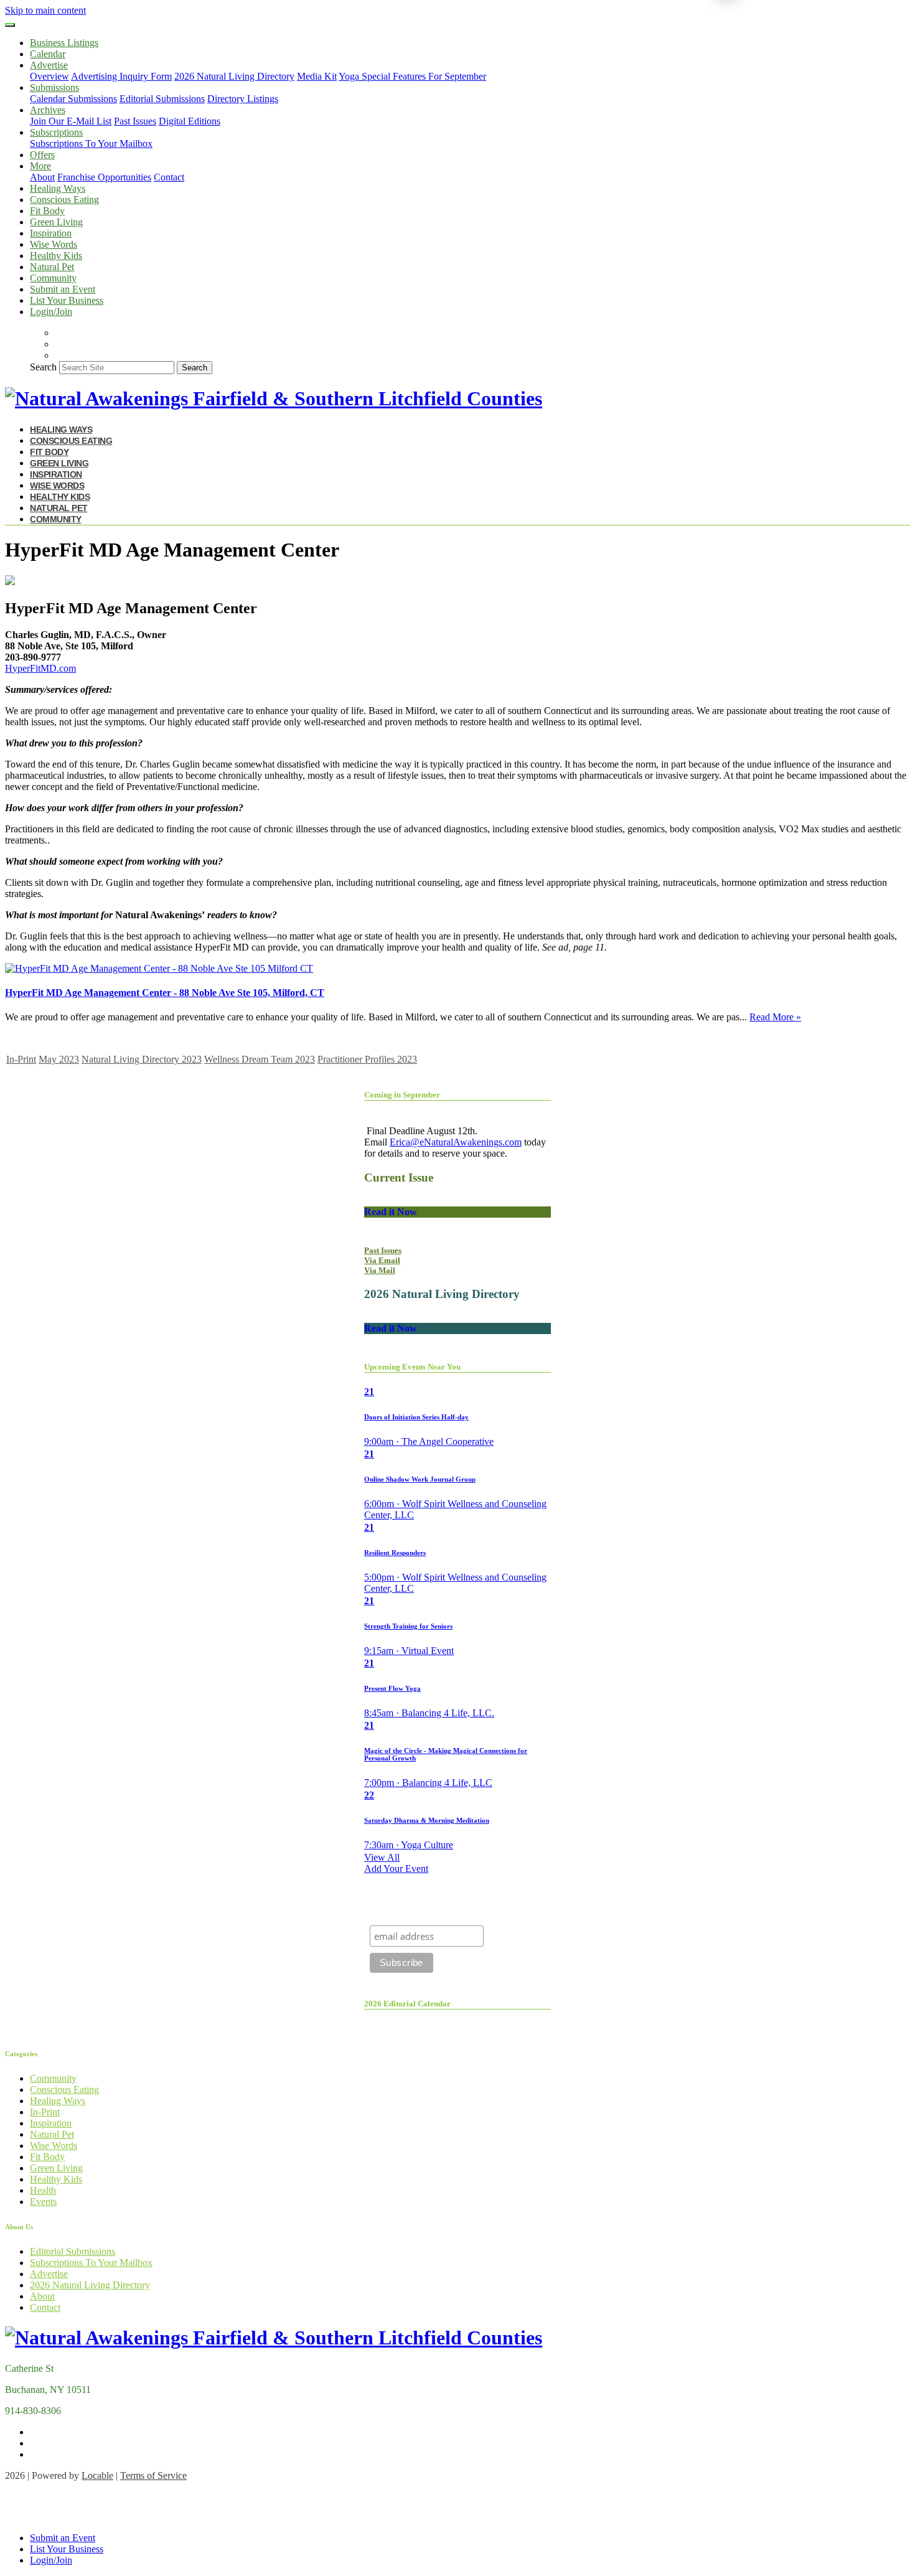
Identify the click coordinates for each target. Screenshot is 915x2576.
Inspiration (51, 233)
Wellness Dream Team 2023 (260, 1059)
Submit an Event (63, 289)
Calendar (48, 54)
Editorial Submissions (162, 99)
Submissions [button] (54, 87)
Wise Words (54, 244)
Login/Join (51, 312)
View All (382, 1857)
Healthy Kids (56, 256)
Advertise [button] (49, 65)
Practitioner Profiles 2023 (367, 1059)
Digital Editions (190, 121)
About (42, 177)
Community (53, 278)
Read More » (775, 1017)
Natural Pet (52, 267)
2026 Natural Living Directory (234, 76)
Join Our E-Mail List (71, 121)
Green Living (56, 222)
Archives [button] (48, 110)
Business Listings (64, 43)
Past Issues (135, 121)
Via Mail (380, 1270)
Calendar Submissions (73, 99)
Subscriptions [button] (56, 132)
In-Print (21, 1059)
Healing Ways (58, 188)
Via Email (382, 1260)
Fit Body (47, 211)
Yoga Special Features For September (412, 76)
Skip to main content (45, 10)
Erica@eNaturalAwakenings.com (456, 1142)
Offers (42, 155)
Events (43, 2202)
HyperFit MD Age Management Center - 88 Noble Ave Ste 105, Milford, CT (165, 993)
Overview (49, 76)
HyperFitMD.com (40, 668)
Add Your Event (396, 1869)
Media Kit (317, 76)
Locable (97, 2475)
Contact (169, 177)
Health (43, 2190)
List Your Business (67, 300)
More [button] (40, 166)
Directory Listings (243, 99)
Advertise (49, 2274)
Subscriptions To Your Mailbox (91, 143)
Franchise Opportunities (104, 177)
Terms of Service (153, 2475)
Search (43, 367)
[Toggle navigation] (10, 25)
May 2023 (59, 1059)
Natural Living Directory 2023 (142, 1059)
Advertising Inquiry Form (121, 76)
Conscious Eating (64, 200)
